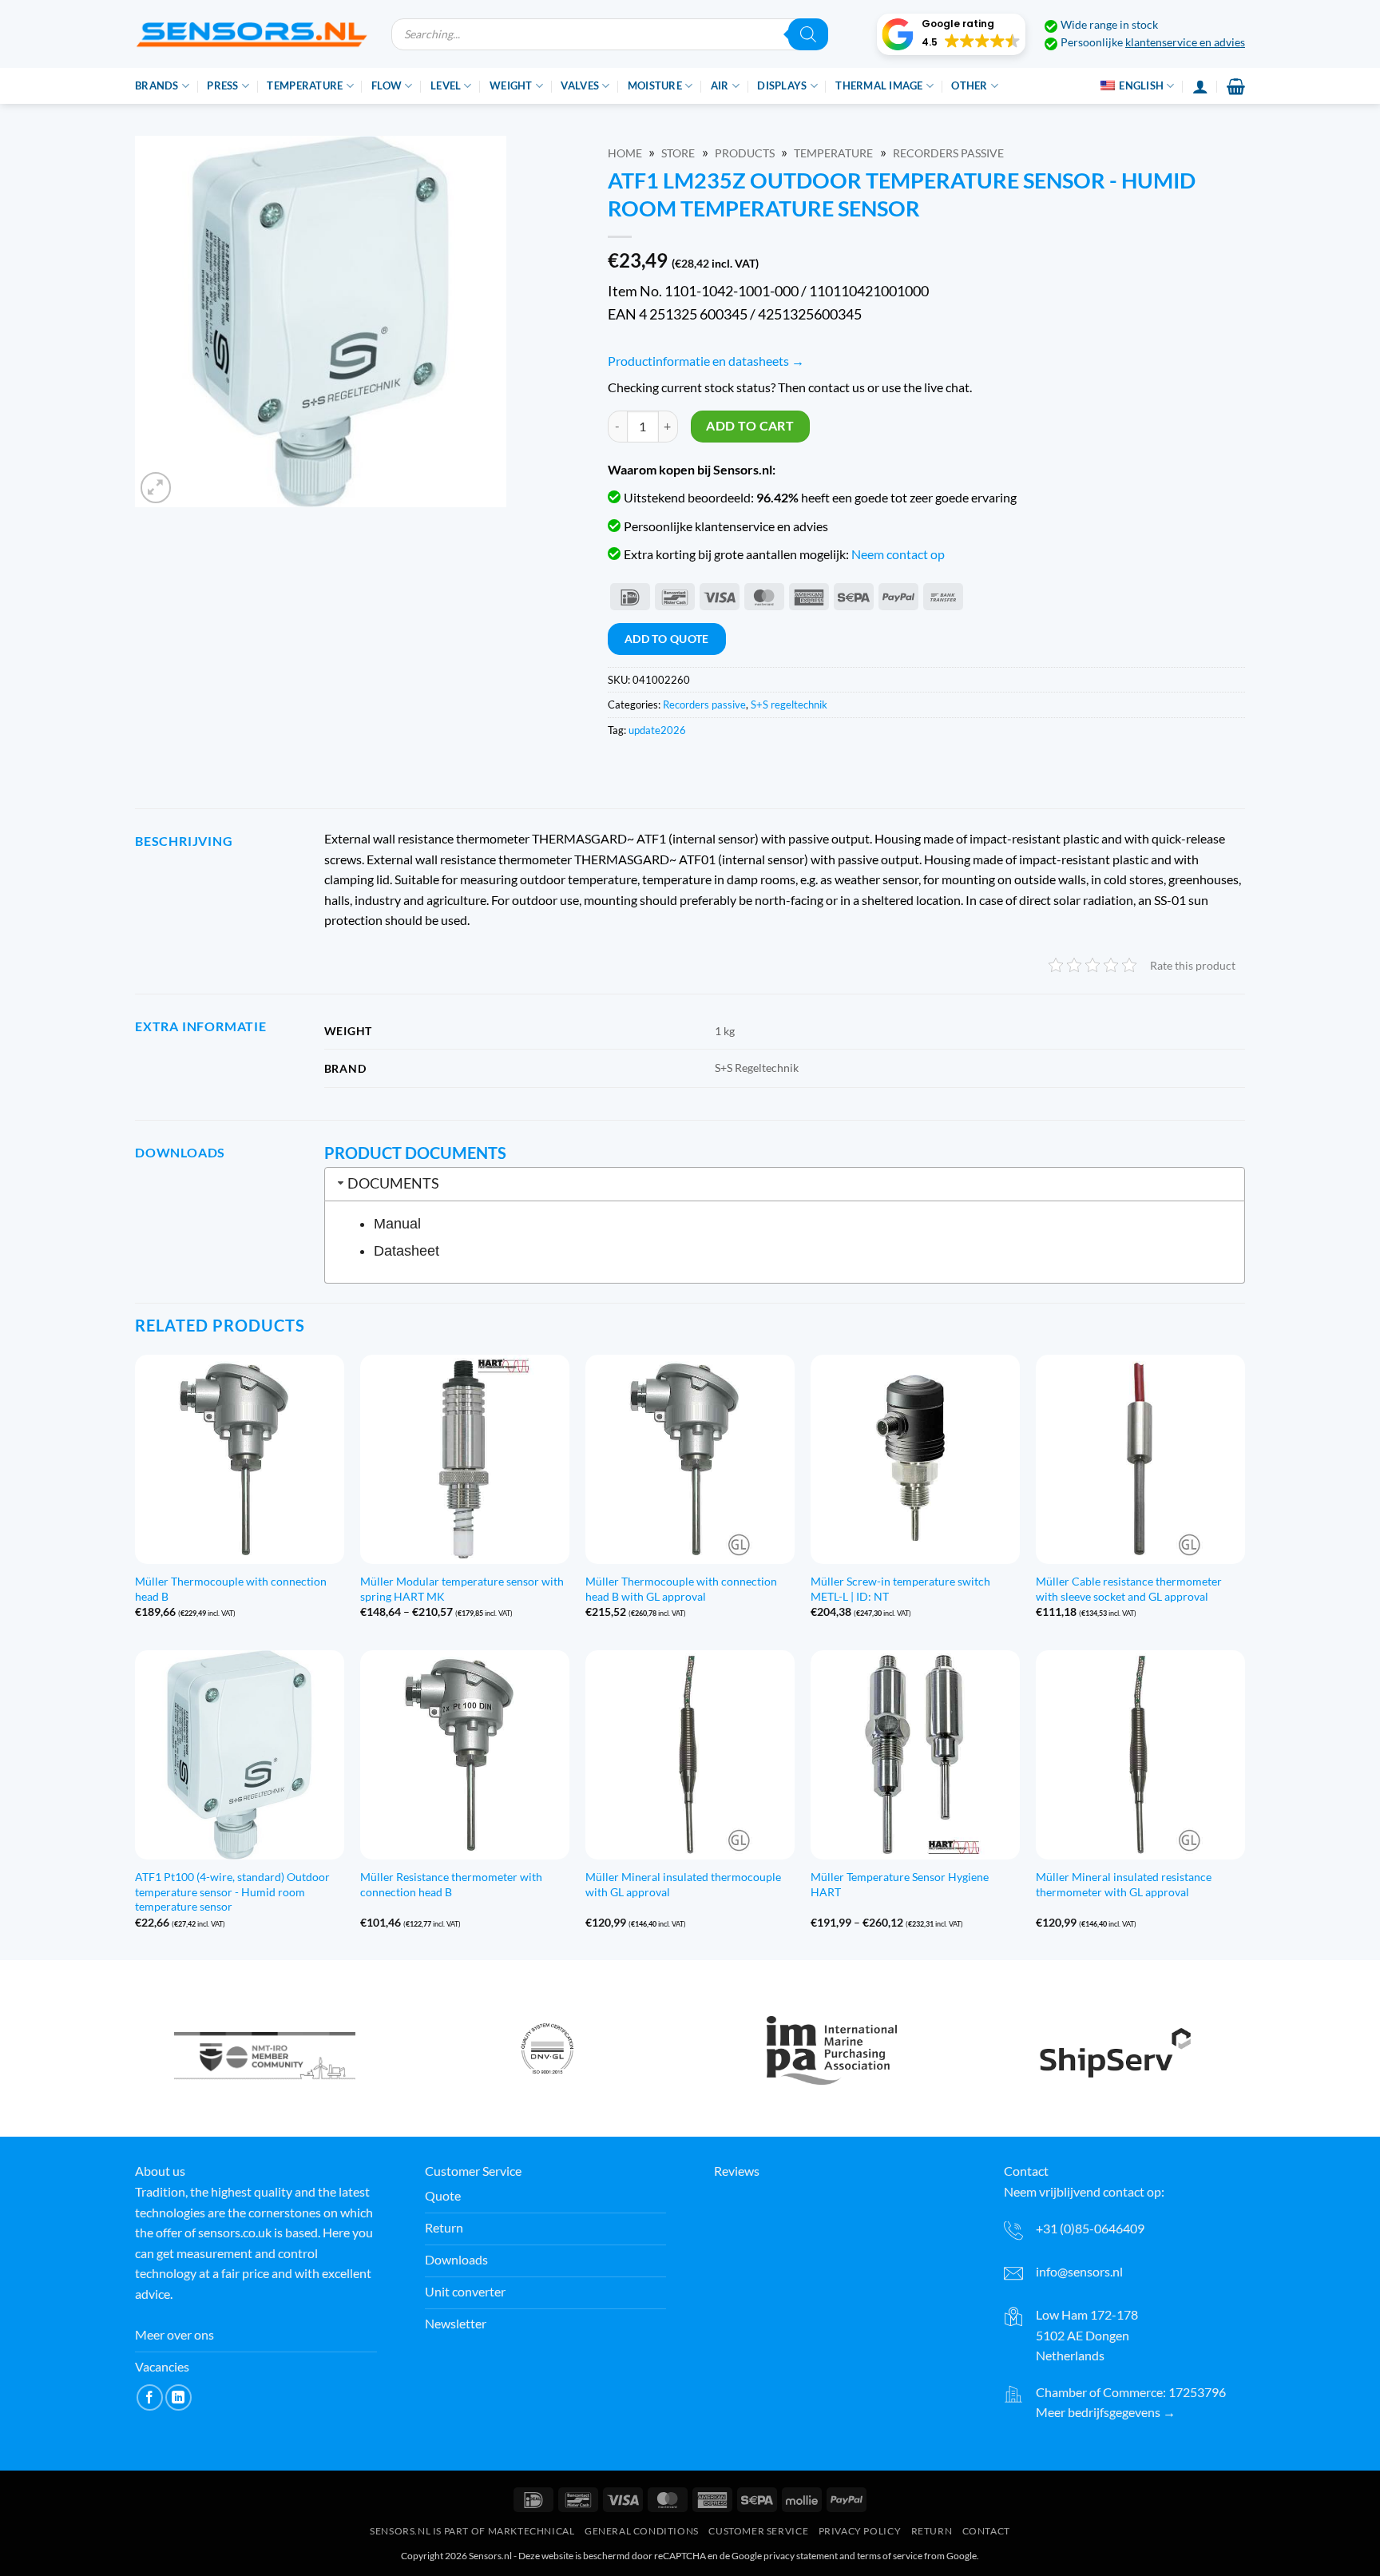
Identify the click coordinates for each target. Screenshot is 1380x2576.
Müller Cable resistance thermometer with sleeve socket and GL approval (1129, 1589)
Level (446, 85)
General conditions (642, 2531)
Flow (387, 85)
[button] (951, 34)
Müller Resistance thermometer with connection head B (451, 1884)
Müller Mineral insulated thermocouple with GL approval (683, 1884)
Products (745, 153)
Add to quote (667, 639)
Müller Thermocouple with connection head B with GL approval (681, 1589)
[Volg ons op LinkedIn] (178, 2397)
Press (222, 85)
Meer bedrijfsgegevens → (1106, 2412)
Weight (511, 85)
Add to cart (750, 426)
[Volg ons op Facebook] (150, 2397)
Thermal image (879, 85)
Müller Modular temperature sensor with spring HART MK (462, 1589)
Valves (580, 85)
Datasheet (406, 1251)
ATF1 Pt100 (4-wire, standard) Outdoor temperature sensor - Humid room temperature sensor (232, 1891)
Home (625, 153)
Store (678, 153)
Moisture (655, 85)
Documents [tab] (393, 1183)
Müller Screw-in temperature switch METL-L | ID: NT (900, 1589)
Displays (782, 85)
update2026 (657, 730)
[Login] (1200, 86)
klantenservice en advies (1185, 42)
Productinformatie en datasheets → (706, 361)
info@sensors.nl (1079, 2271)
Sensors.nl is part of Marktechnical (472, 2531)
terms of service (890, 2556)
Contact (986, 2531)
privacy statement (801, 2556)
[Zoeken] (808, 34)
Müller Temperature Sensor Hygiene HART (900, 1884)
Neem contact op (898, 554)
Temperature (305, 85)
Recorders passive (948, 153)
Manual (397, 1224)
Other (969, 85)
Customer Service (758, 2531)
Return (932, 2531)
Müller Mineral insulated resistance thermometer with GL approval (1124, 1884)
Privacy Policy (860, 2531)
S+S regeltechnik (789, 705)
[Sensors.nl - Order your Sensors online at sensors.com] (251, 34)
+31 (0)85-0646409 (1090, 2228)
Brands (157, 85)
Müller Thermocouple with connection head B (231, 1589)
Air (720, 85)
